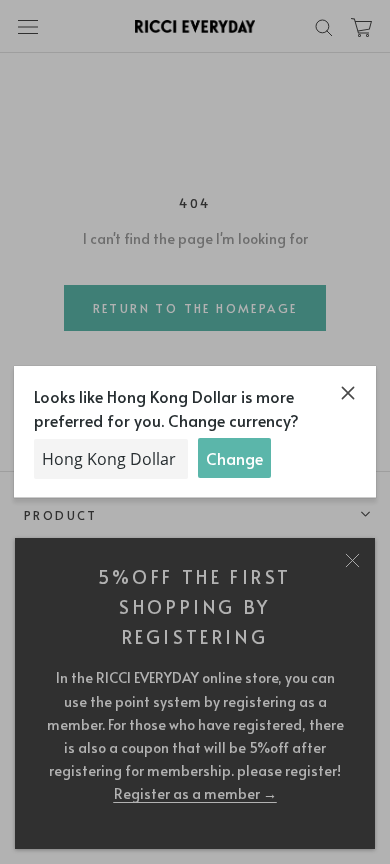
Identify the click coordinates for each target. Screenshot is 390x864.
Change (234, 458)
